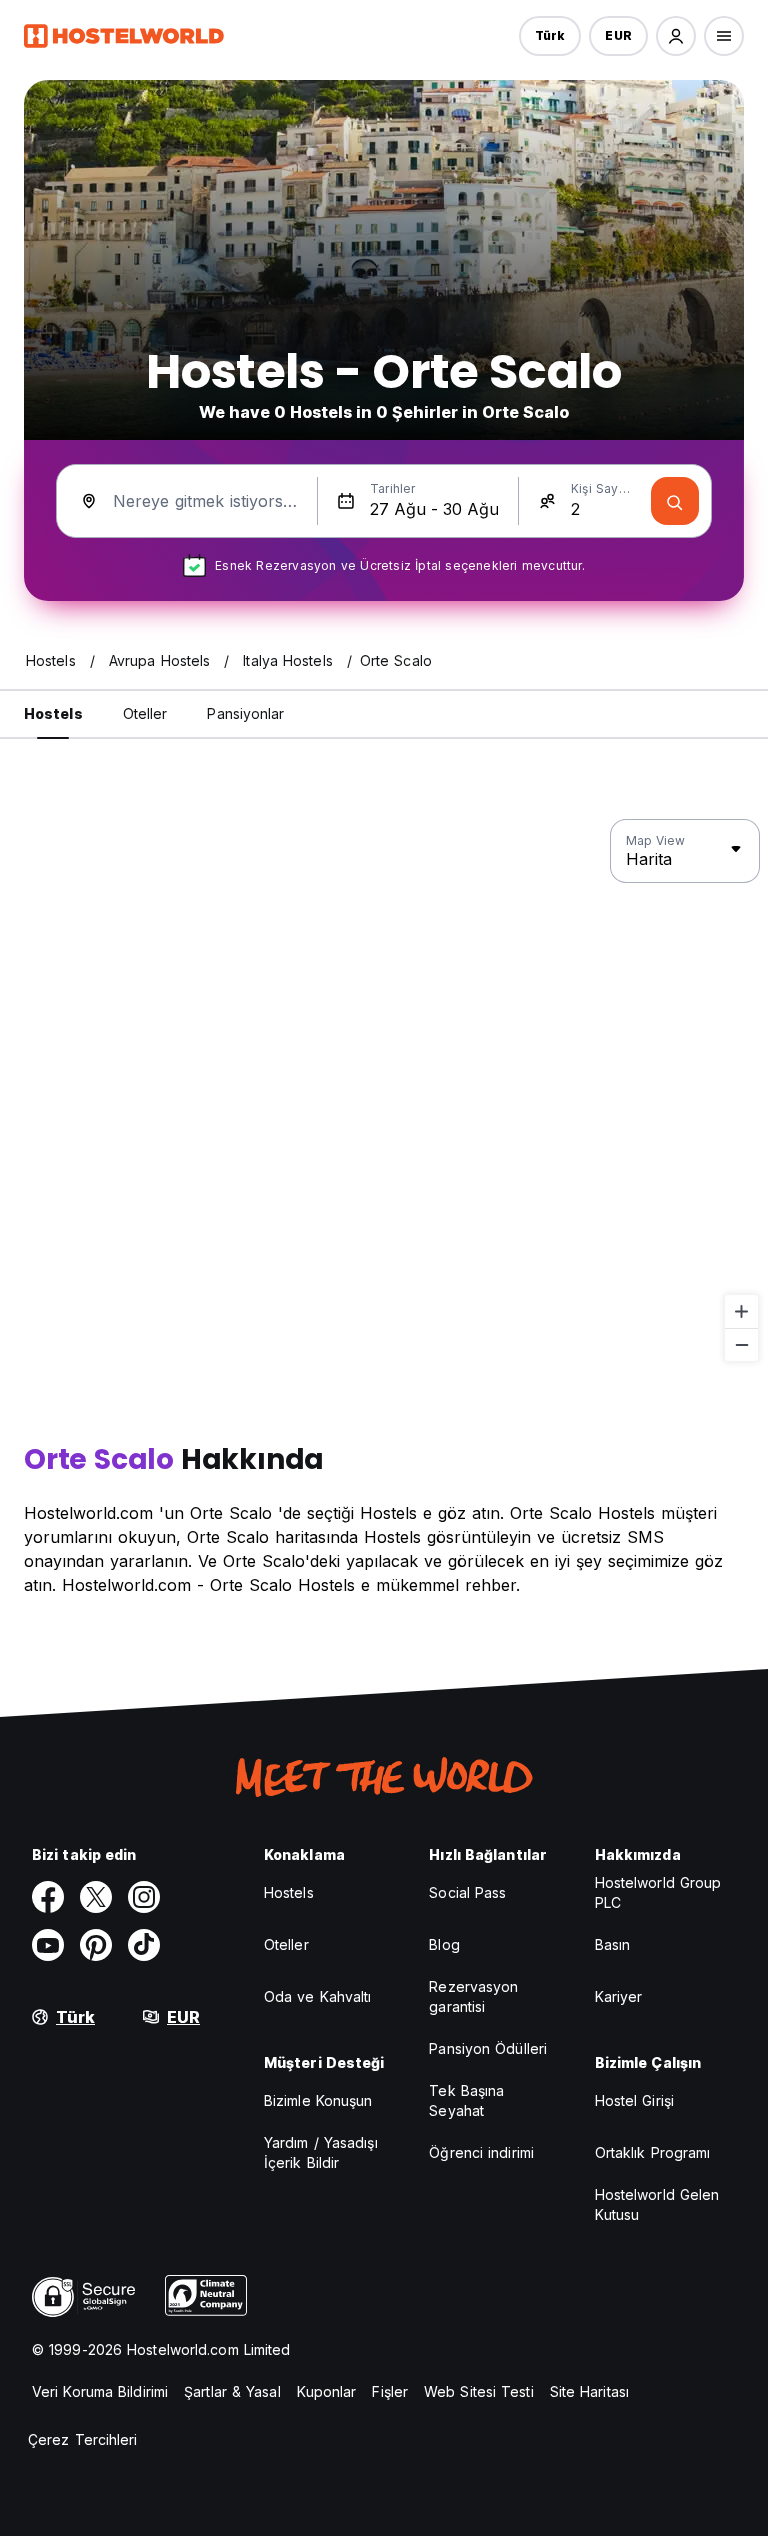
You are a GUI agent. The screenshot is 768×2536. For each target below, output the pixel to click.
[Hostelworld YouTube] (48, 1945)
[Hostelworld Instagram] (144, 1897)
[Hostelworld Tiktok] (144, 1945)
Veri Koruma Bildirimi (100, 2391)
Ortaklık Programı (653, 2152)
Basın (613, 1944)
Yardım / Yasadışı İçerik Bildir (321, 2152)
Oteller (286, 1944)
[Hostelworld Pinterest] (96, 1945)
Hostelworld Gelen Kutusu (657, 2204)
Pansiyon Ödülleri (488, 2048)
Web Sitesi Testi (479, 2391)
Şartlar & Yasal (232, 2391)
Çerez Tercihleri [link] (83, 2439)
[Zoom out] (741, 1344)
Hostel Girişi (634, 2100)
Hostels (289, 1892)
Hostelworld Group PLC (658, 1892)
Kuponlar (327, 2391)
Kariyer (619, 1996)
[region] (384, 1091)
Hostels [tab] (53, 713)
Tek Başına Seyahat (466, 2100)
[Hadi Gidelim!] (675, 501)
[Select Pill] (676, 36)
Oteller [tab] (145, 713)
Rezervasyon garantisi (473, 1996)
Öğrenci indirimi (481, 2152)
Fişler (390, 2391)
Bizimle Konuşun (318, 2100)
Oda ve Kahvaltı (318, 1996)
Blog (444, 1944)
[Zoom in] (741, 1311)
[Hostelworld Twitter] (96, 1897)
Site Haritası (589, 2391)
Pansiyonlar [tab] (245, 713)
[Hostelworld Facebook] (48, 1897)
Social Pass (467, 1892)
